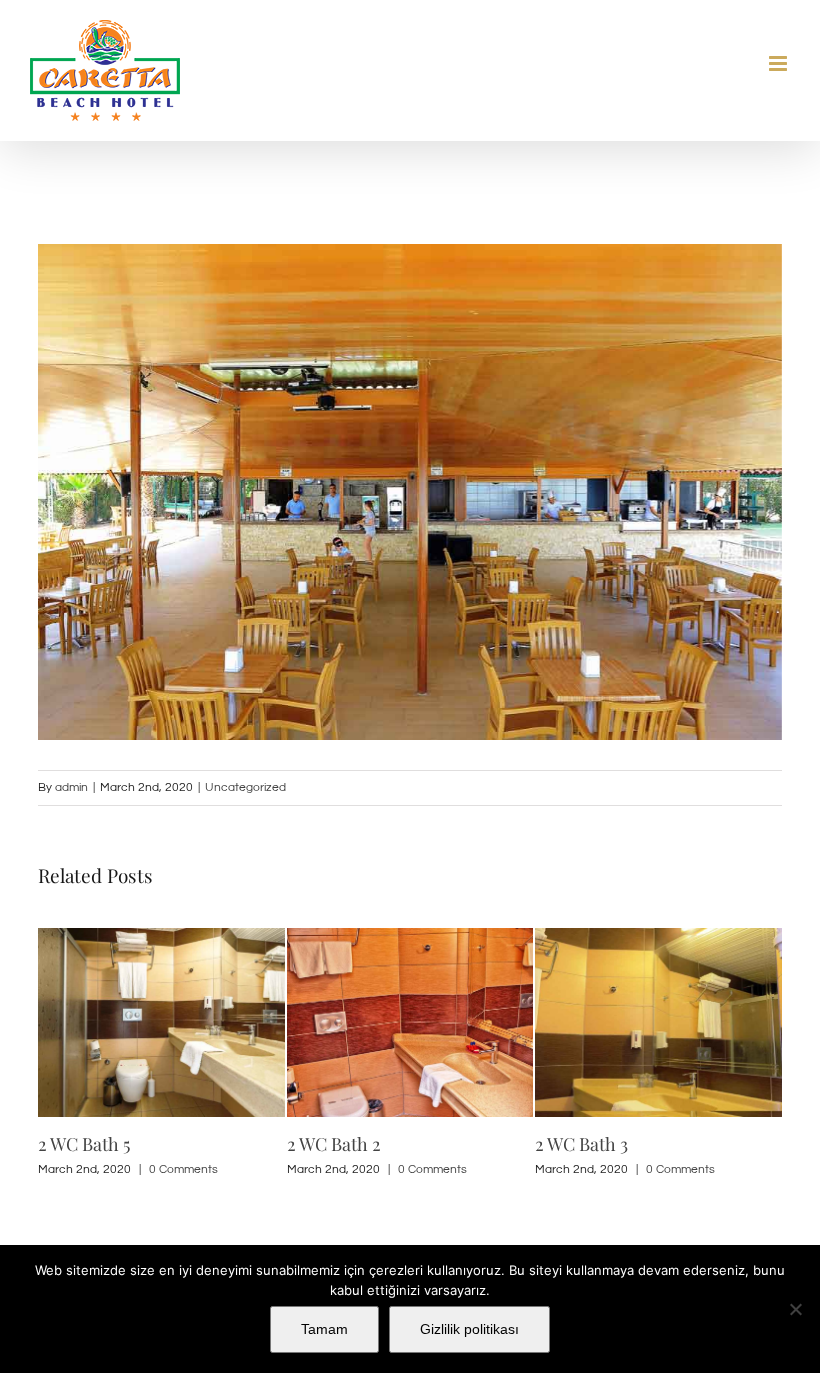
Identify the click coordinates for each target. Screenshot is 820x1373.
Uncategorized (245, 787)
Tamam (324, 1329)
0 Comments (183, 1169)
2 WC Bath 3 (581, 1144)
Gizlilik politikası (469, 1329)
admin (71, 787)
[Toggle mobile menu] (779, 63)
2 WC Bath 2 (334, 1144)
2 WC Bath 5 (84, 1144)
